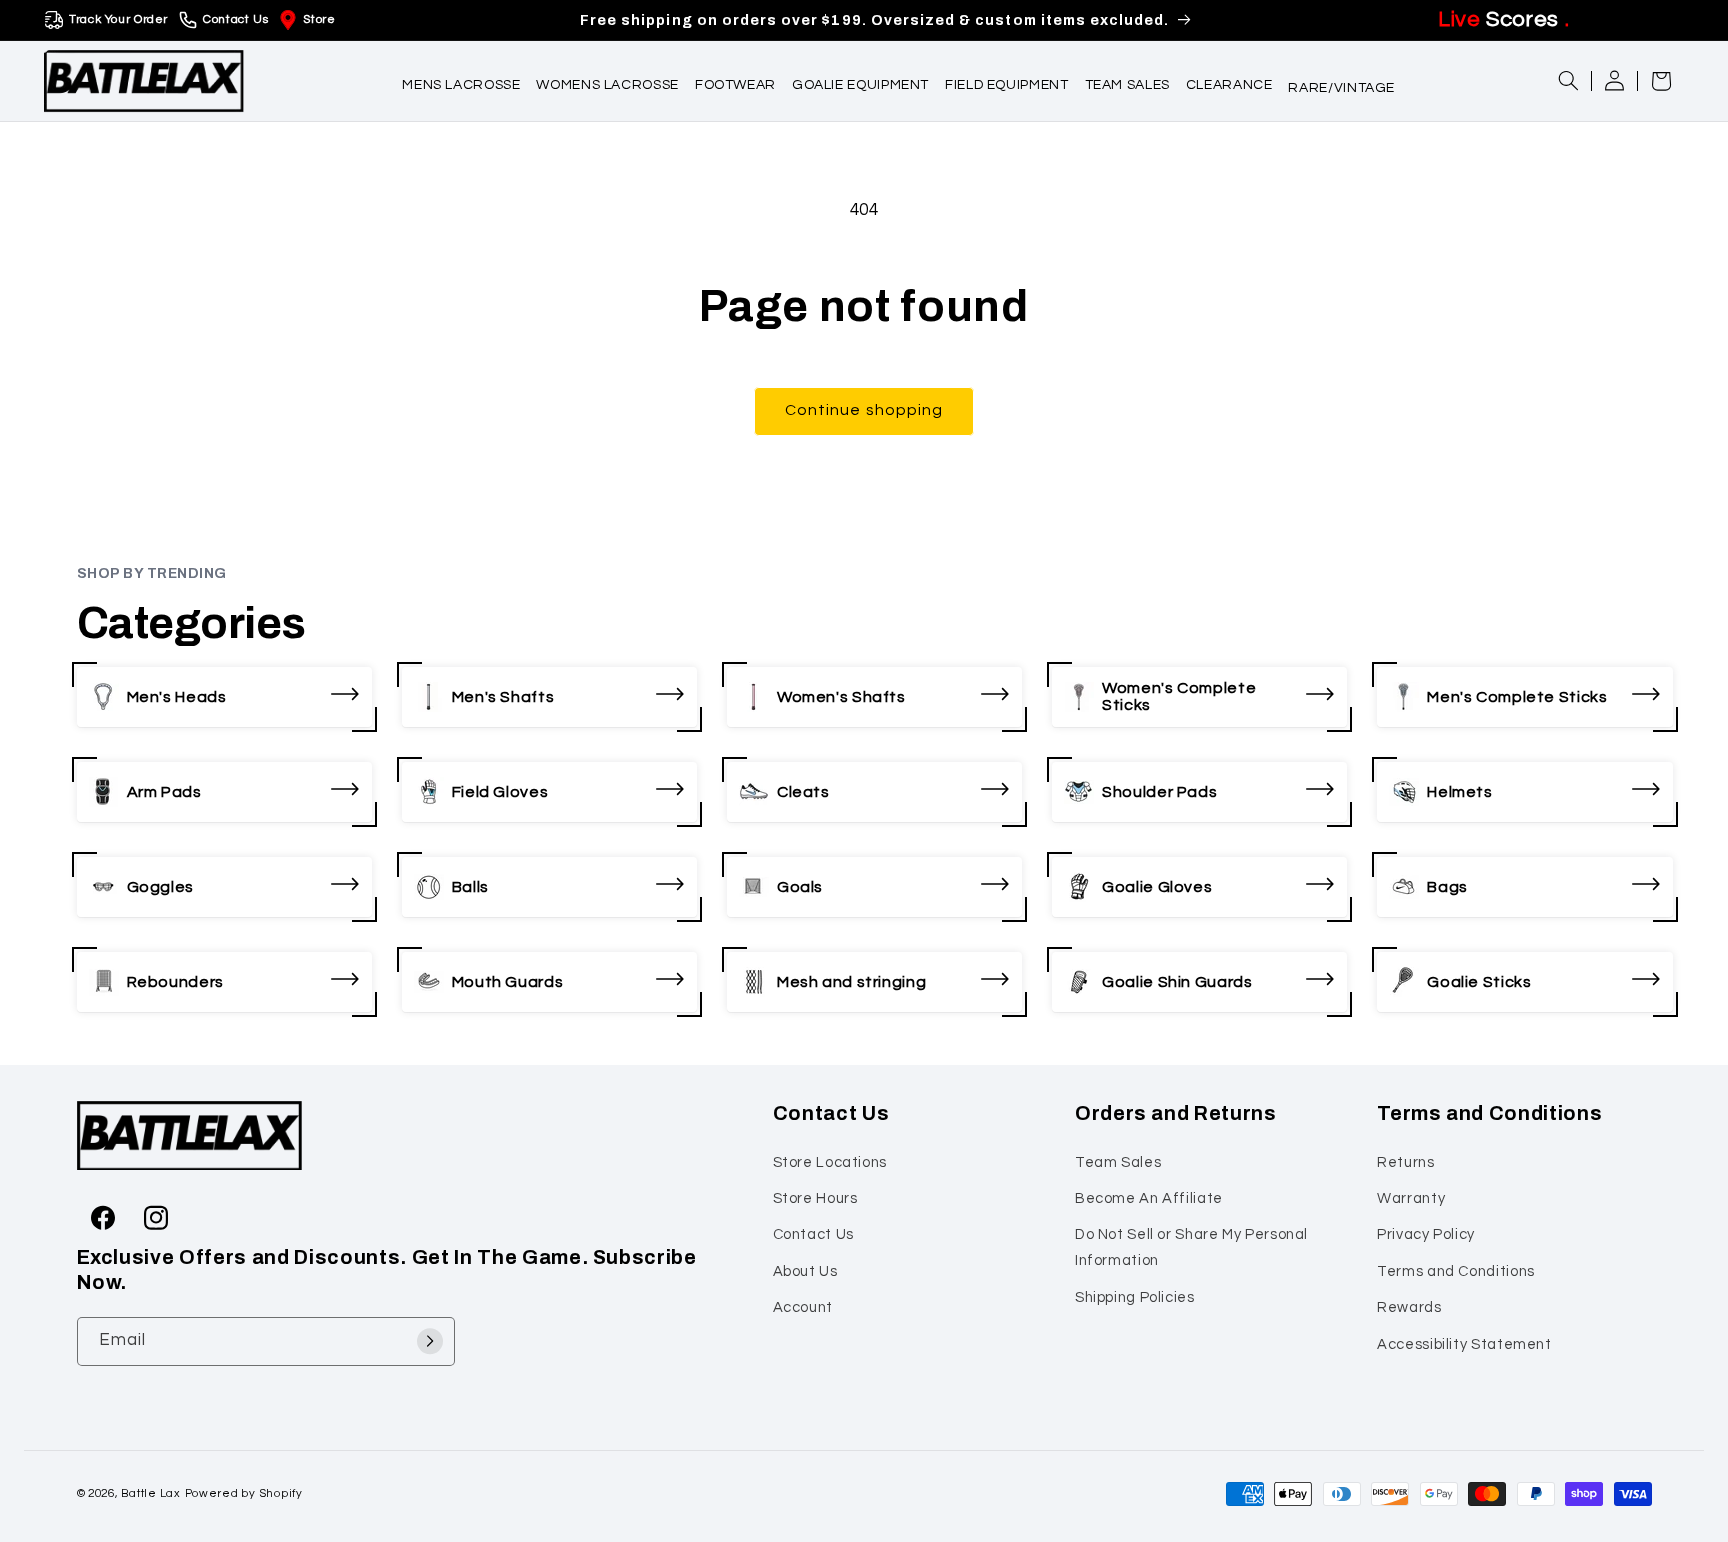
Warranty (1411, 1198)
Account (803, 1307)
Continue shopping (864, 410)
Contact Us (235, 19)
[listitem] (224, 697)
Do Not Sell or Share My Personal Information (1191, 1247)
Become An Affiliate (1149, 1198)
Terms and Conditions (1456, 1270)
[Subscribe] (430, 1340)
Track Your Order (118, 19)
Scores (1503, 19)
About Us (805, 1270)
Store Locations (830, 1161)
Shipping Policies (1135, 1296)
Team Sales (1118, 1161)
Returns (1405, 1161)
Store (319, 19)
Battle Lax (150, 1493)
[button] (461, 80)
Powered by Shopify (244, 1493)
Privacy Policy (1426, 1234)
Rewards (1409, 1307)
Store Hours (815, 1198)
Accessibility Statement (1464, 1343)
